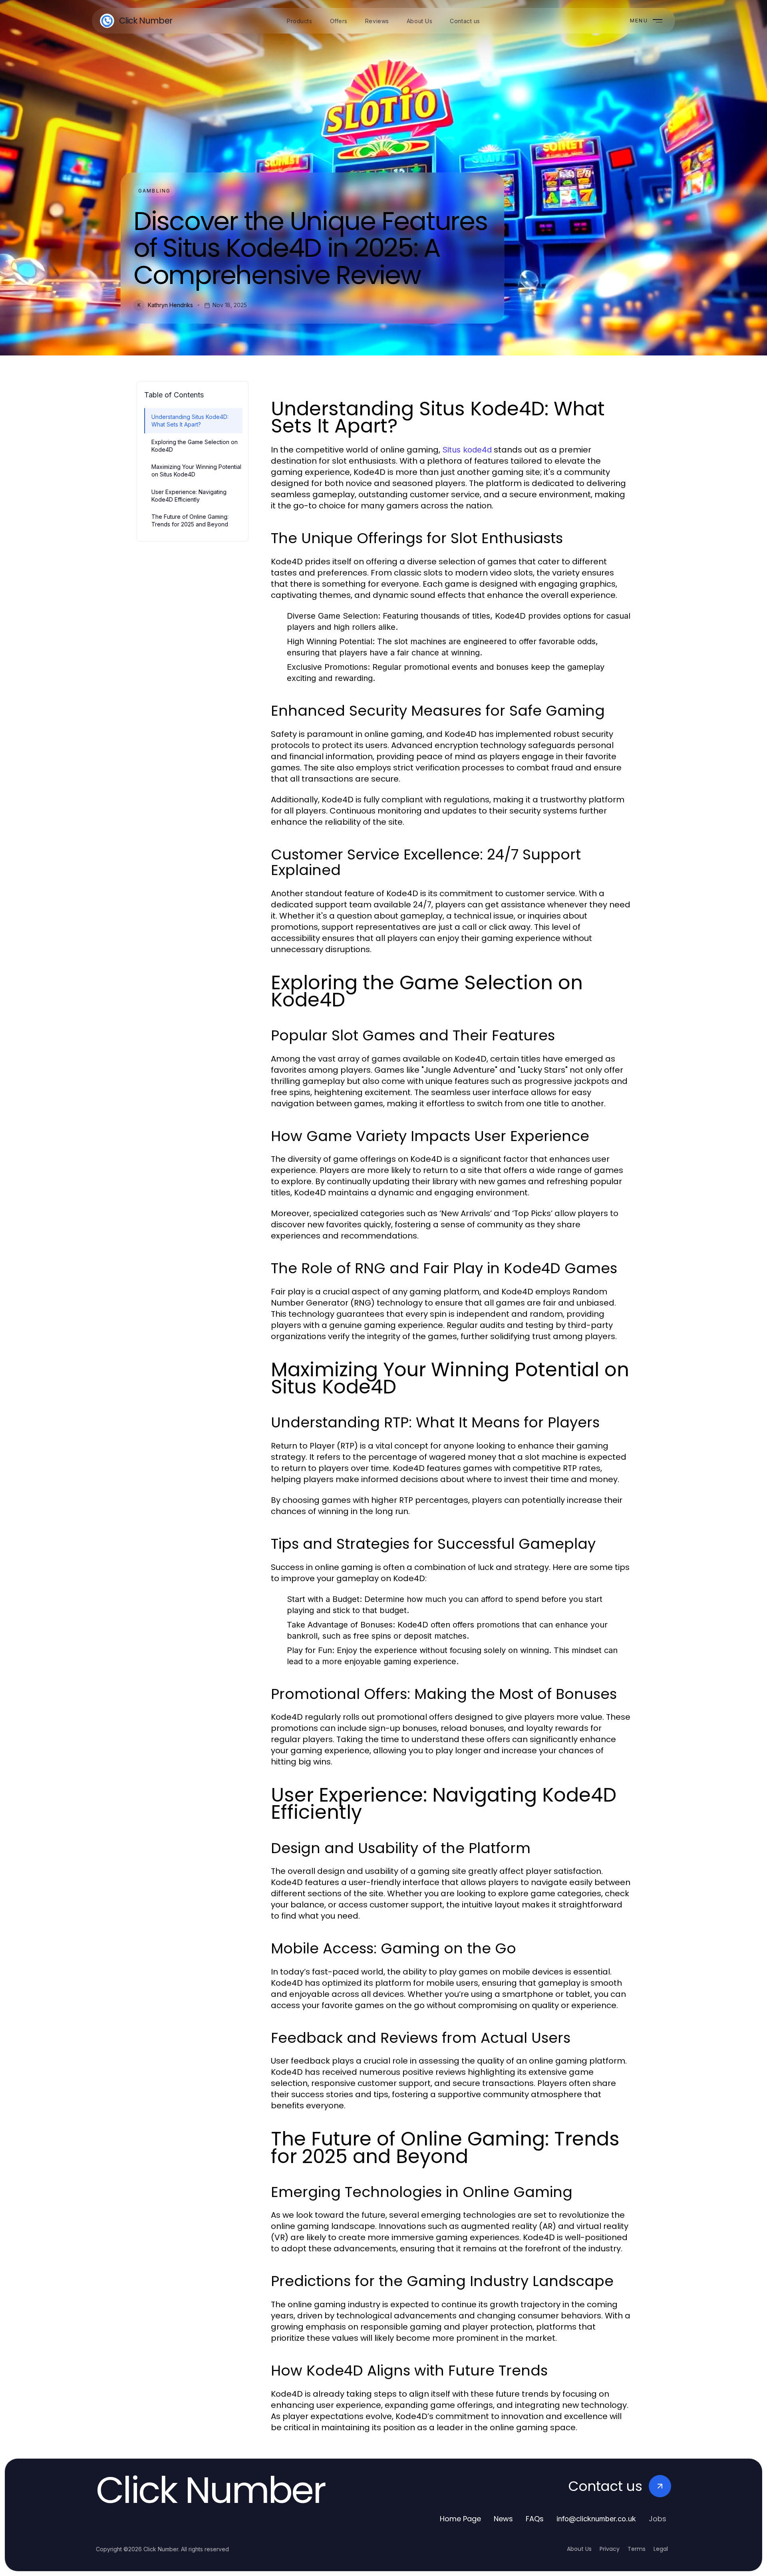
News (503, 2519)
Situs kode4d (467, 450)
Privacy (610, 2549)
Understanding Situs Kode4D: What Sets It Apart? (190, 421)
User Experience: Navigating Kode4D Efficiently (189, 496)
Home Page (460, 2519)
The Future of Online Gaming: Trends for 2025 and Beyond (190, 520)
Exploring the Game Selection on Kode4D (195, 446)
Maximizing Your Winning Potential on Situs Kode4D (196, 470)
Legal (661, 2549)
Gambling (154, 191)
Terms (637, 2549)
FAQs (535, 2519)
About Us (579, 2549)
